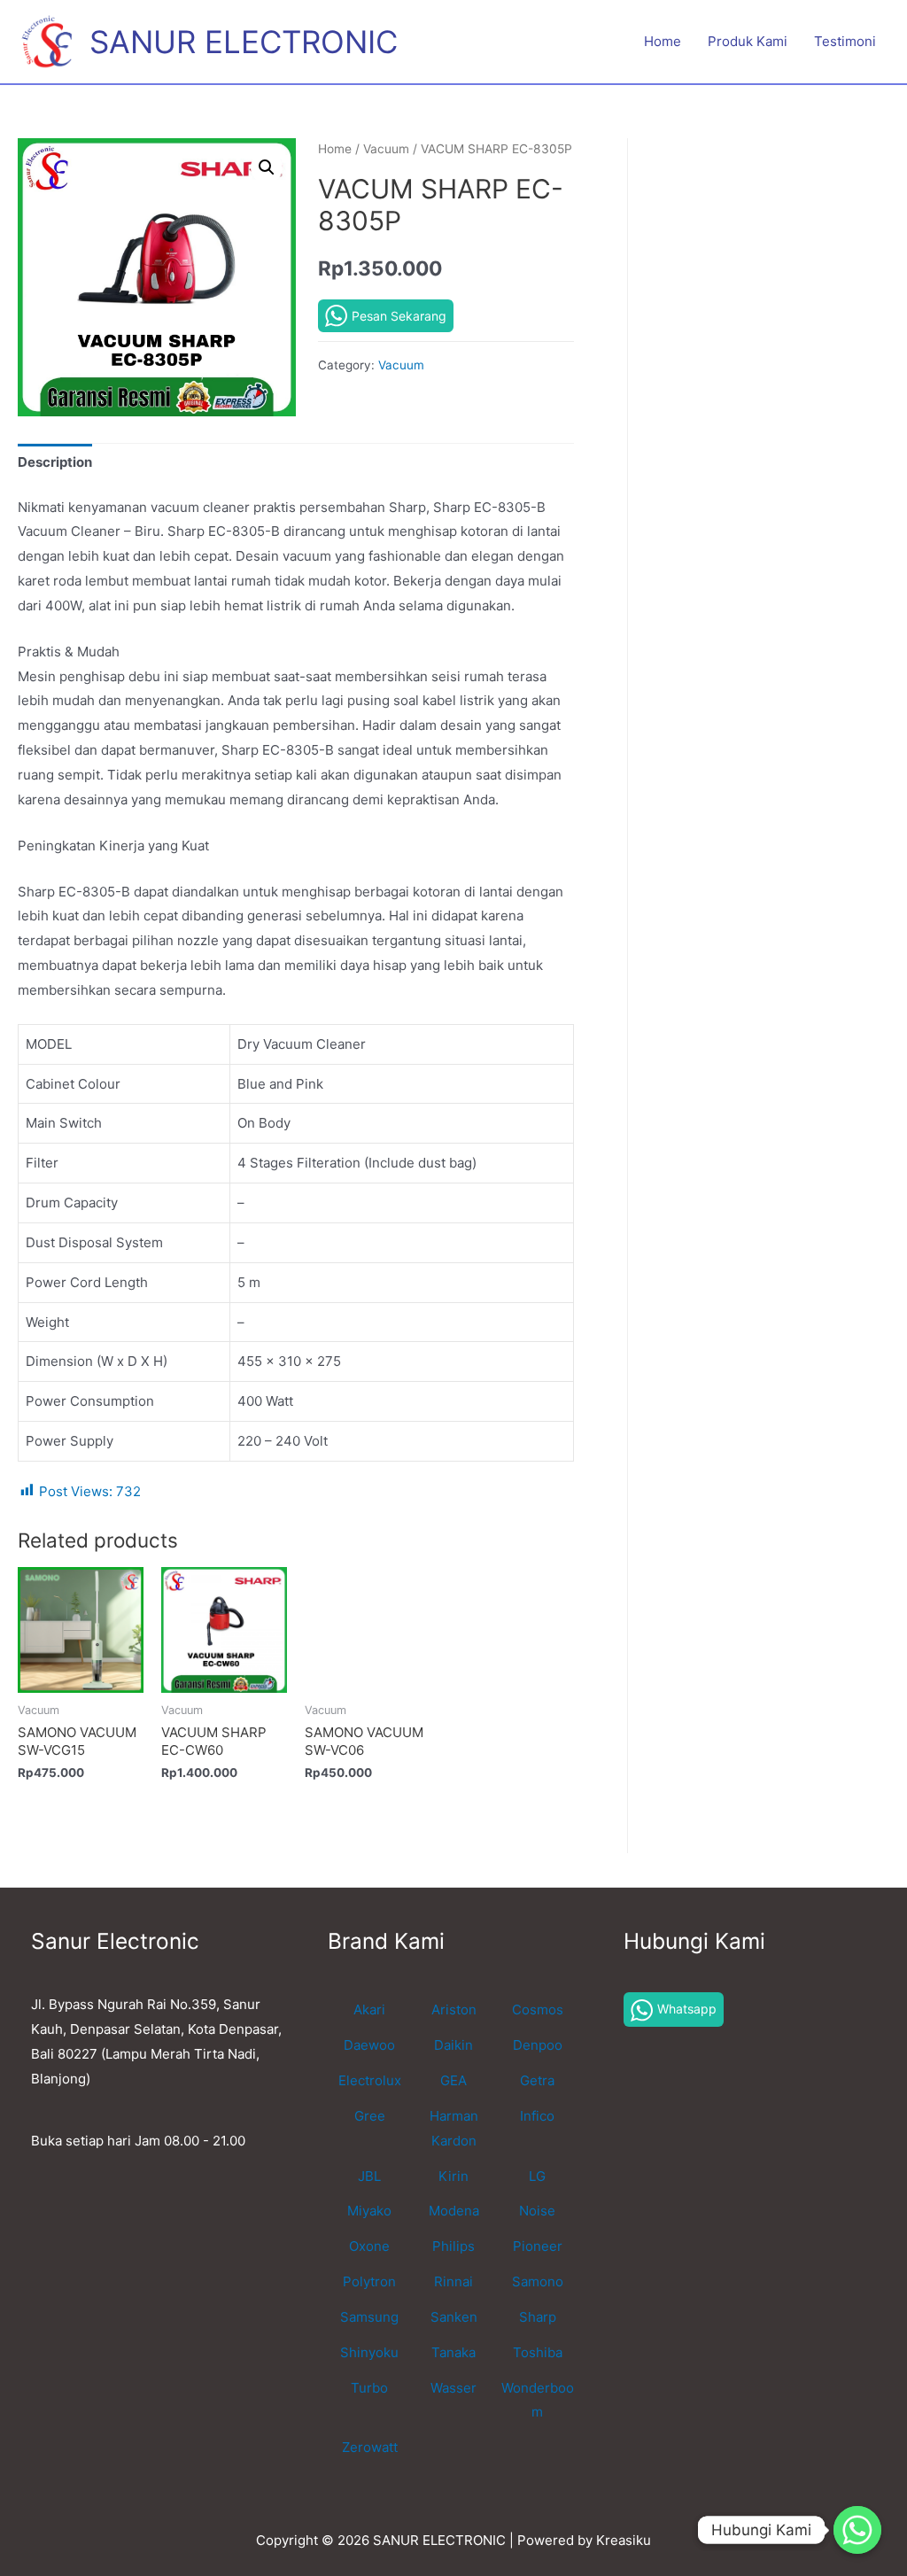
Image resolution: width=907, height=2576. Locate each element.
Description (55, 462)
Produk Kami (748, 41)
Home (663, 41)
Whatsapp (687, 2009)
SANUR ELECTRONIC (244, 42)
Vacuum (386, 149)
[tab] (55, 463)
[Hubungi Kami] (857, 2530)
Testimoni (845, 41)
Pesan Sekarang (399, 316)
